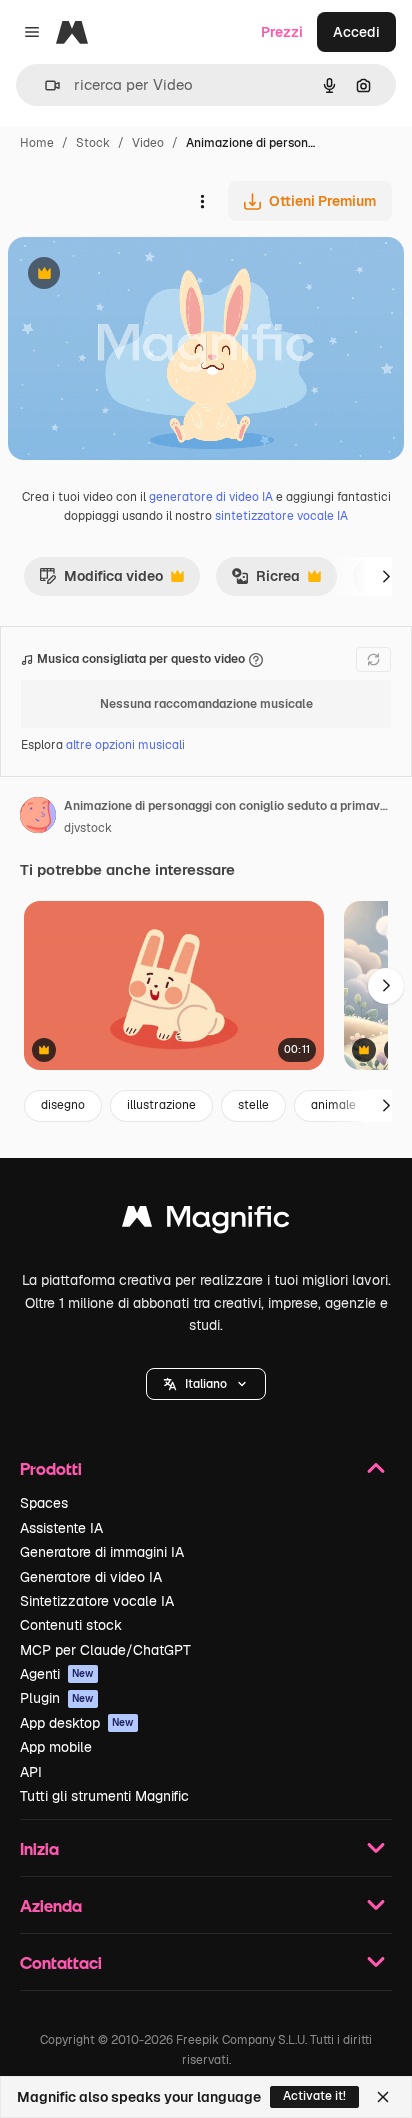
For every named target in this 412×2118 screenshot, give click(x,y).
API (31, 1772)
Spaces (44, 1503)
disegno (63, 1105)
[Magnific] (206, 1221)
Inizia (39, 1848)
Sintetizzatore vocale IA (97, 1601)
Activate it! (314, 2096)
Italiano (206, 1384)
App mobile (56, 1747)
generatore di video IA (211, 497)
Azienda (51, 1905)
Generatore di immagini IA (102, 1552)
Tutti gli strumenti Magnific (104, 1796)
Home (37, 143)
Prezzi (282, 32)
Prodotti (51, 1468)
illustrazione (161, 1105)
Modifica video (101, 581)
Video (148, 143)
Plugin (57, 1698)
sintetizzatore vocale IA (281, 516)
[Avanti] (386, 576)
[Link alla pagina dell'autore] (38, 818)
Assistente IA (61, 1528)
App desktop (77, 1723)
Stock (93, 143)
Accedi (356, 32)
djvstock (88, 828)
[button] (206, 1384)
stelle (253, 1105)
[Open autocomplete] (44, 85)
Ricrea (265, 581)
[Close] (383, 2097)
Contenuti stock (71, 1625)
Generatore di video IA (91, 1577)
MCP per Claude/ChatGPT (105, 1650)
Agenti (57, 1674)
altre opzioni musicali (125, 745)
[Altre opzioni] (202, 201)
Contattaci (61, 1962)
